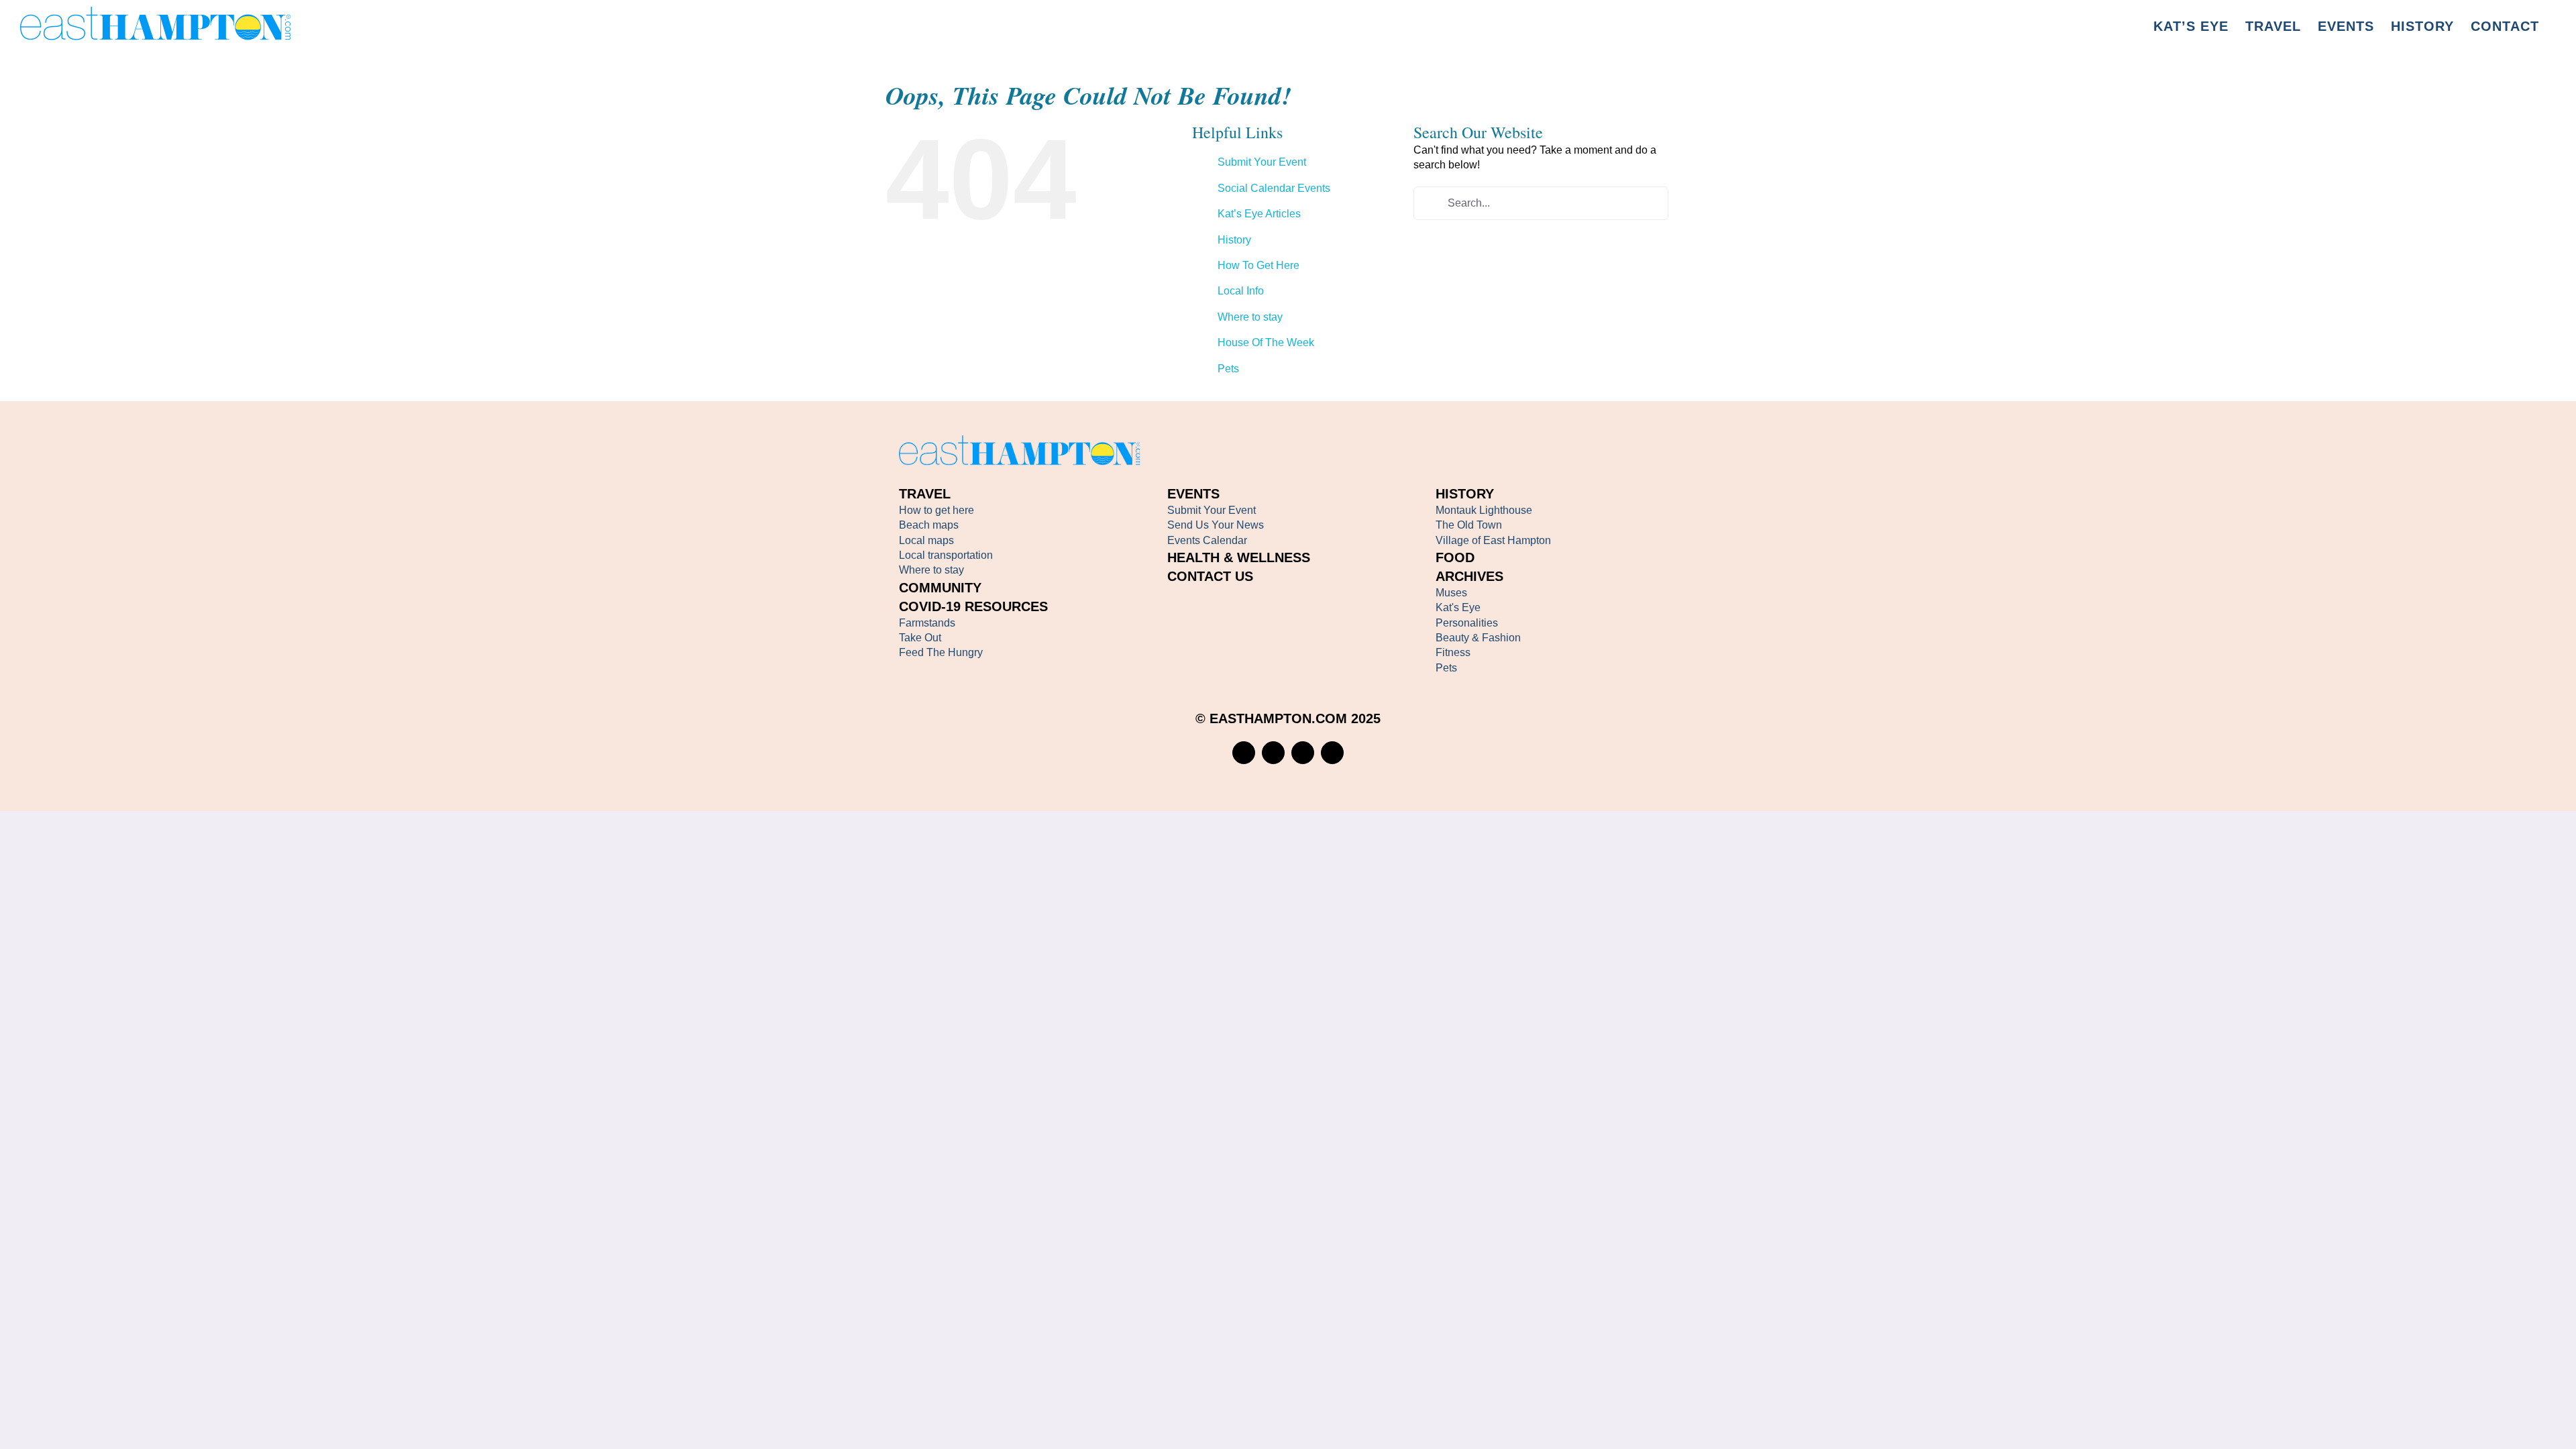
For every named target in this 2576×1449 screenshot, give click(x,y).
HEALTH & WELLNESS (1239, 557)
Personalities (1467, 623)
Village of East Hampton (1493, 540)
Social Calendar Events (1274, 188)
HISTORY (1465, 494)
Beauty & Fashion (1478, 638)
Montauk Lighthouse (1484, 510)
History (1234, 240)
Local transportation (946, 555)
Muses (1451, 593)
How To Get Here (1258, 265)
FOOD (1455, 557)
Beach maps (929, 525)
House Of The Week (1266, 342)
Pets (1228, 369)
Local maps (926, 540)
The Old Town (1469, 525)
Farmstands (927, 623)
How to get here (936, 510)
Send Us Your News (1216, 525)
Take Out (920, 638)
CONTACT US (1210, 576)
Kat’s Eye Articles (1259, 214)
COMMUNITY (940, 588)
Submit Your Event (1262, 162)
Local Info (1241, 291)
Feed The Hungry (941, 652)
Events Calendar (1207, 540)
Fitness (1453, 652)
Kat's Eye (1458, 607)
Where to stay (1250, 317)
